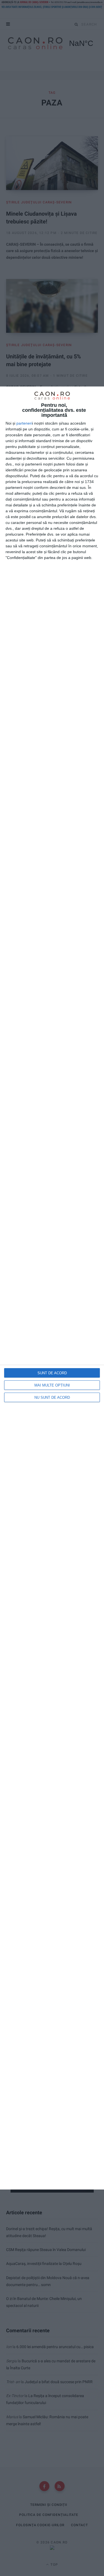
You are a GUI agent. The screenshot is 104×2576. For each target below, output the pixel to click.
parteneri (24, 423)
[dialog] (52, 1288)
